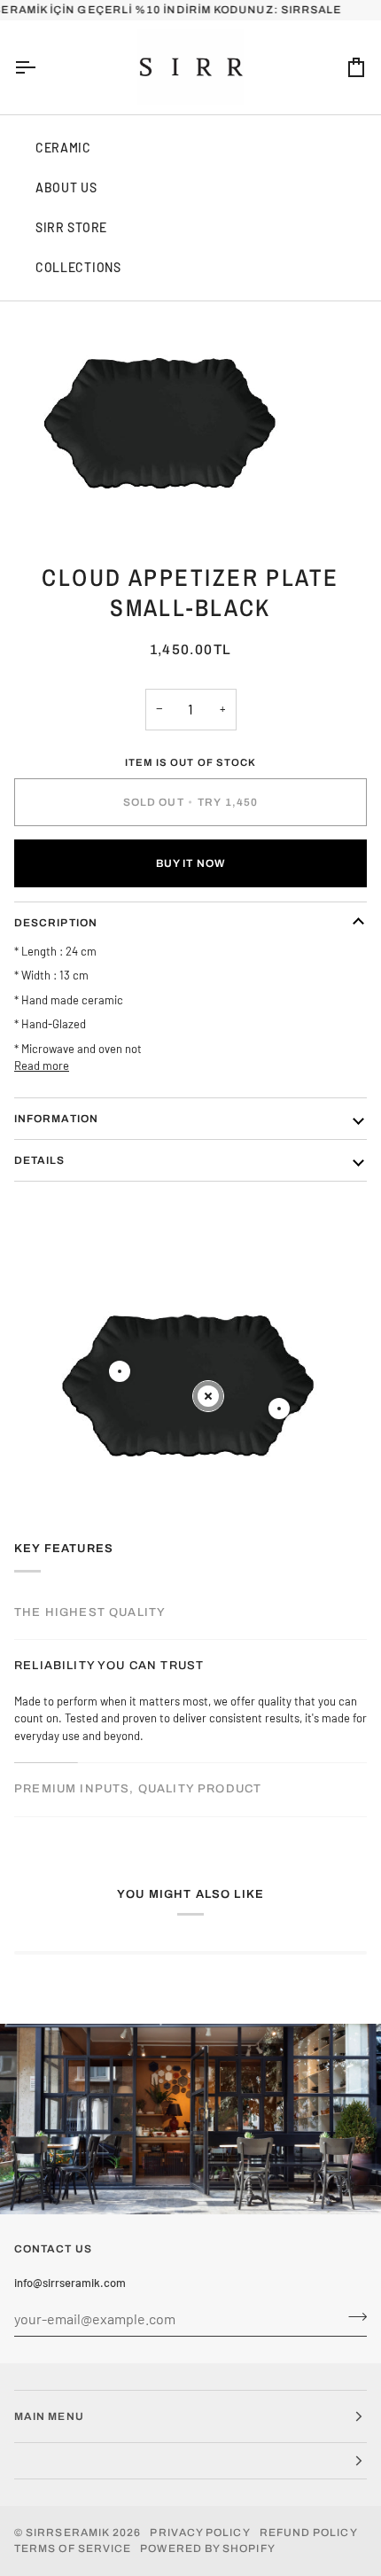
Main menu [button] (49, 2416)
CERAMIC (63, 148)
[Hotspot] (120, 1371)
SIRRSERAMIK (68, 2533)
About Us (66, 187)
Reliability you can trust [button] (109, 1666)
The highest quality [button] (90, 1612)
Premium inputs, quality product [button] (138, 1789)
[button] (190, 2461)
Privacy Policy (200, 2533)
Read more (42, 1066)
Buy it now (190, 863)
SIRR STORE (71, 227)
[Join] (352, 2316)
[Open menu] (41, 67)
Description (56, 923)
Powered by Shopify (207, 2549)
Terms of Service (73, 2549)
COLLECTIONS (78, 267)
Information (56, 1119)
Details (40, 1160)
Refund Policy (309, 2533)
